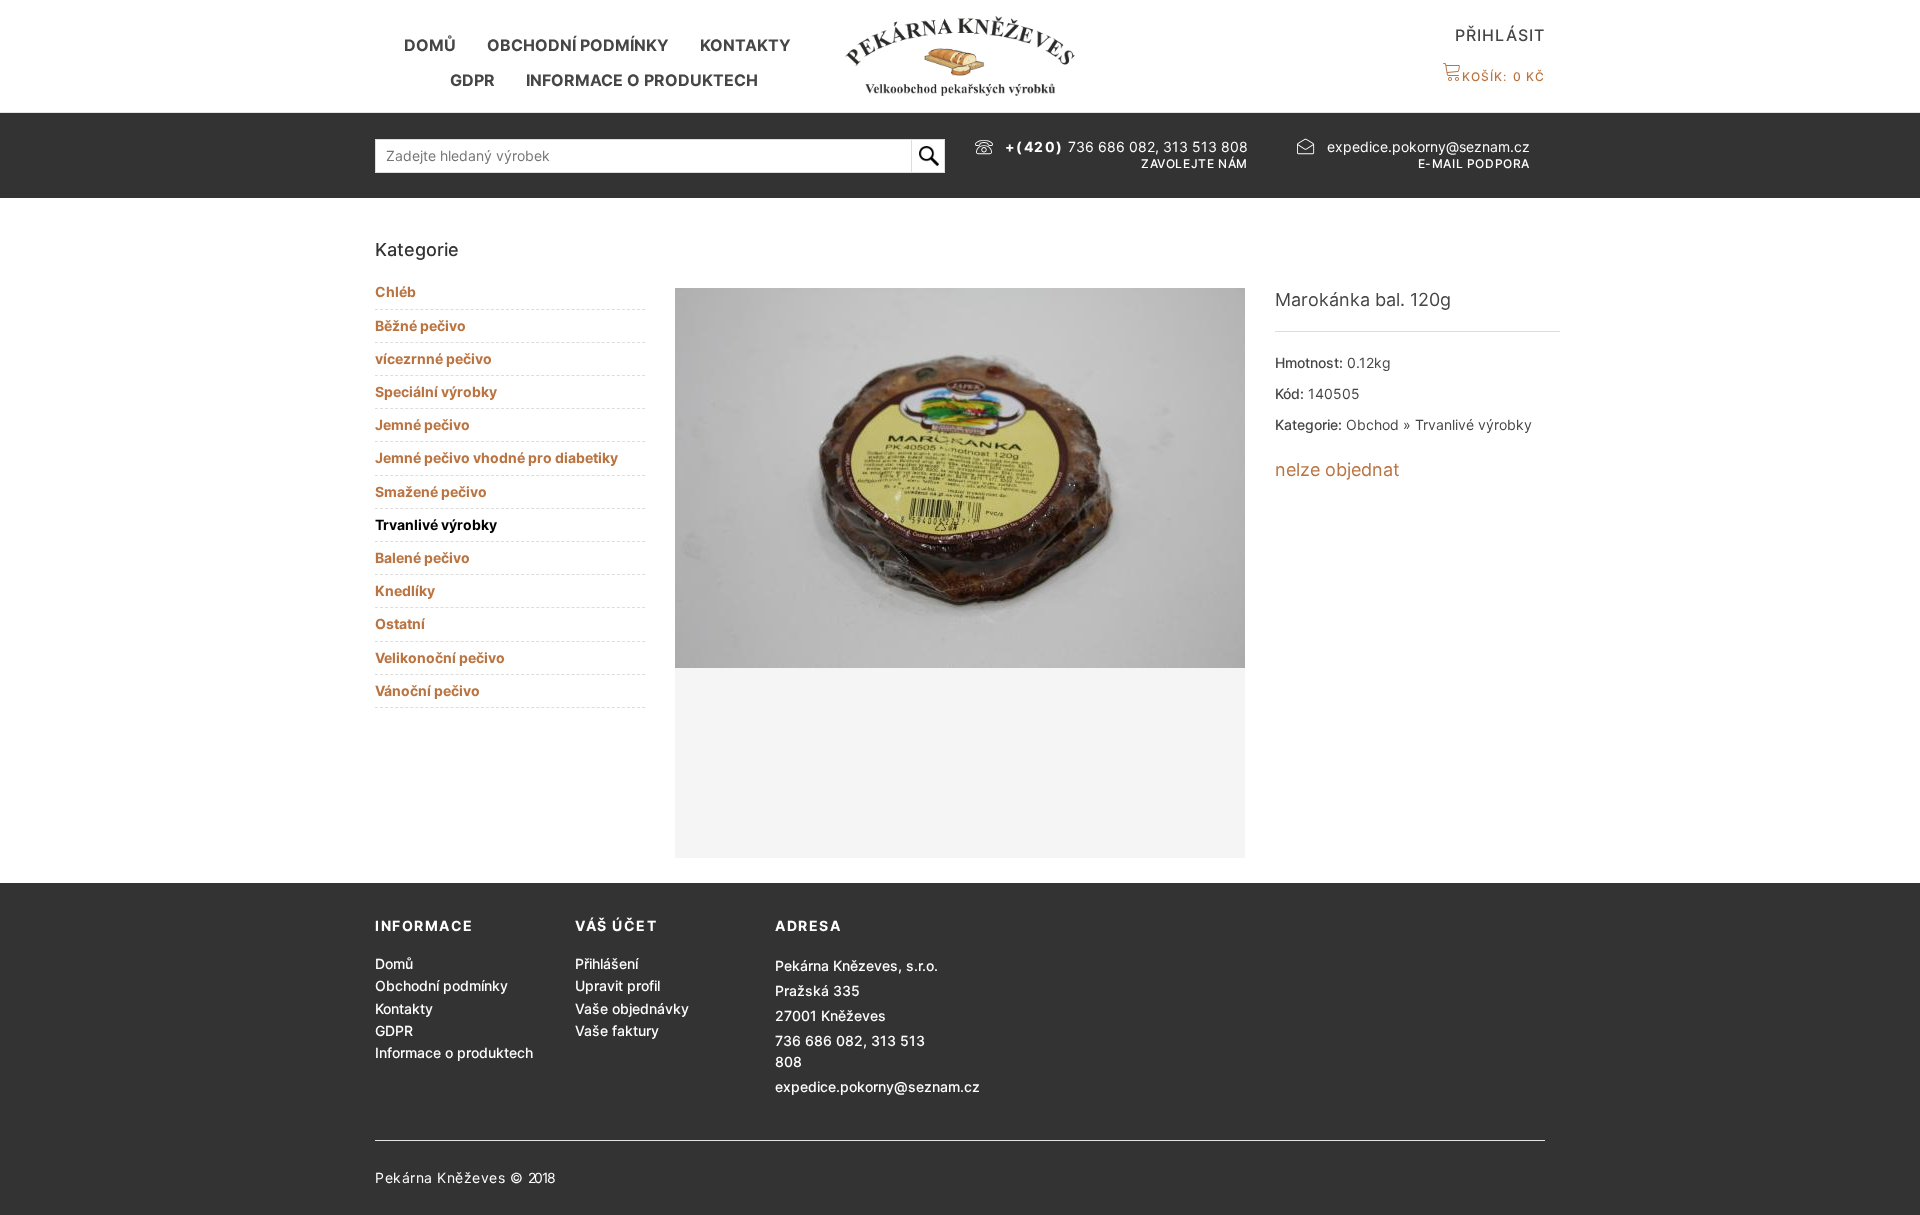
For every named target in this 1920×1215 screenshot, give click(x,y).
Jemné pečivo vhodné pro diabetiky (496, 457)
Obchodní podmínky (578, 45)
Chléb (395, 291)
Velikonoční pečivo (440, 657)
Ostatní (400, 623)
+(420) (1036, 146)
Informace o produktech (642, 80)
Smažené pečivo (431, 491)
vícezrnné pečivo (433, 358)
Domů (430, 45)
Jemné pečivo (422, 424)
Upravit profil (617, 985)
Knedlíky (405, 590)
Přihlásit (1500, 35)
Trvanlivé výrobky (436, 524)
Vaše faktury (617, 1030)
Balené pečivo (422, 557)
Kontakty (745, 45)
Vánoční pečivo (427, 690)
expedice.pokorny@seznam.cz (877, 1086)
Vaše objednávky (632, 1008)
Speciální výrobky (436, 391)
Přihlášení (606, 963)
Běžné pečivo (420, 325)
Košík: (1503, 76)
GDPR (472, 80)
